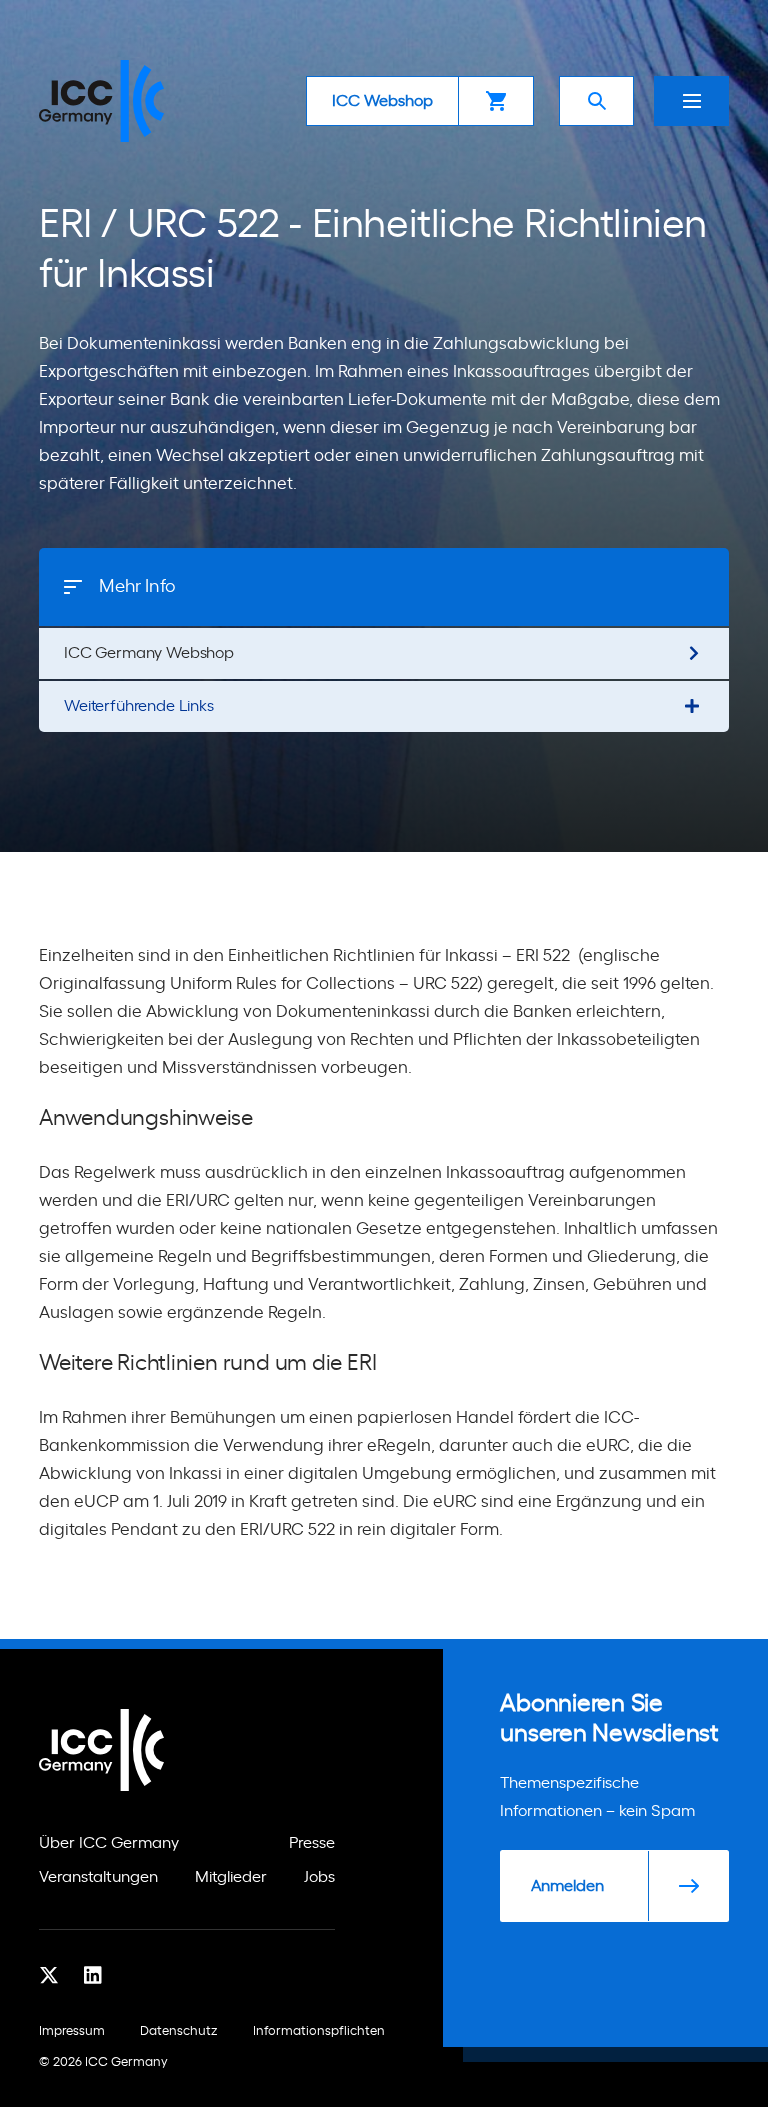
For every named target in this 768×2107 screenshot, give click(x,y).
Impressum (72, 2031)
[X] (49, 1975)
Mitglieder (231, 1877)
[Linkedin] (93, 1975)
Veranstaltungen (98, 1877)
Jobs (319, 1877)
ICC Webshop (382, 101)
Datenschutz (179, 2031)
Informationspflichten (319, 2031)
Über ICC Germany (109, 1843)
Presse (312, 1843)
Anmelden (567, 1886)
